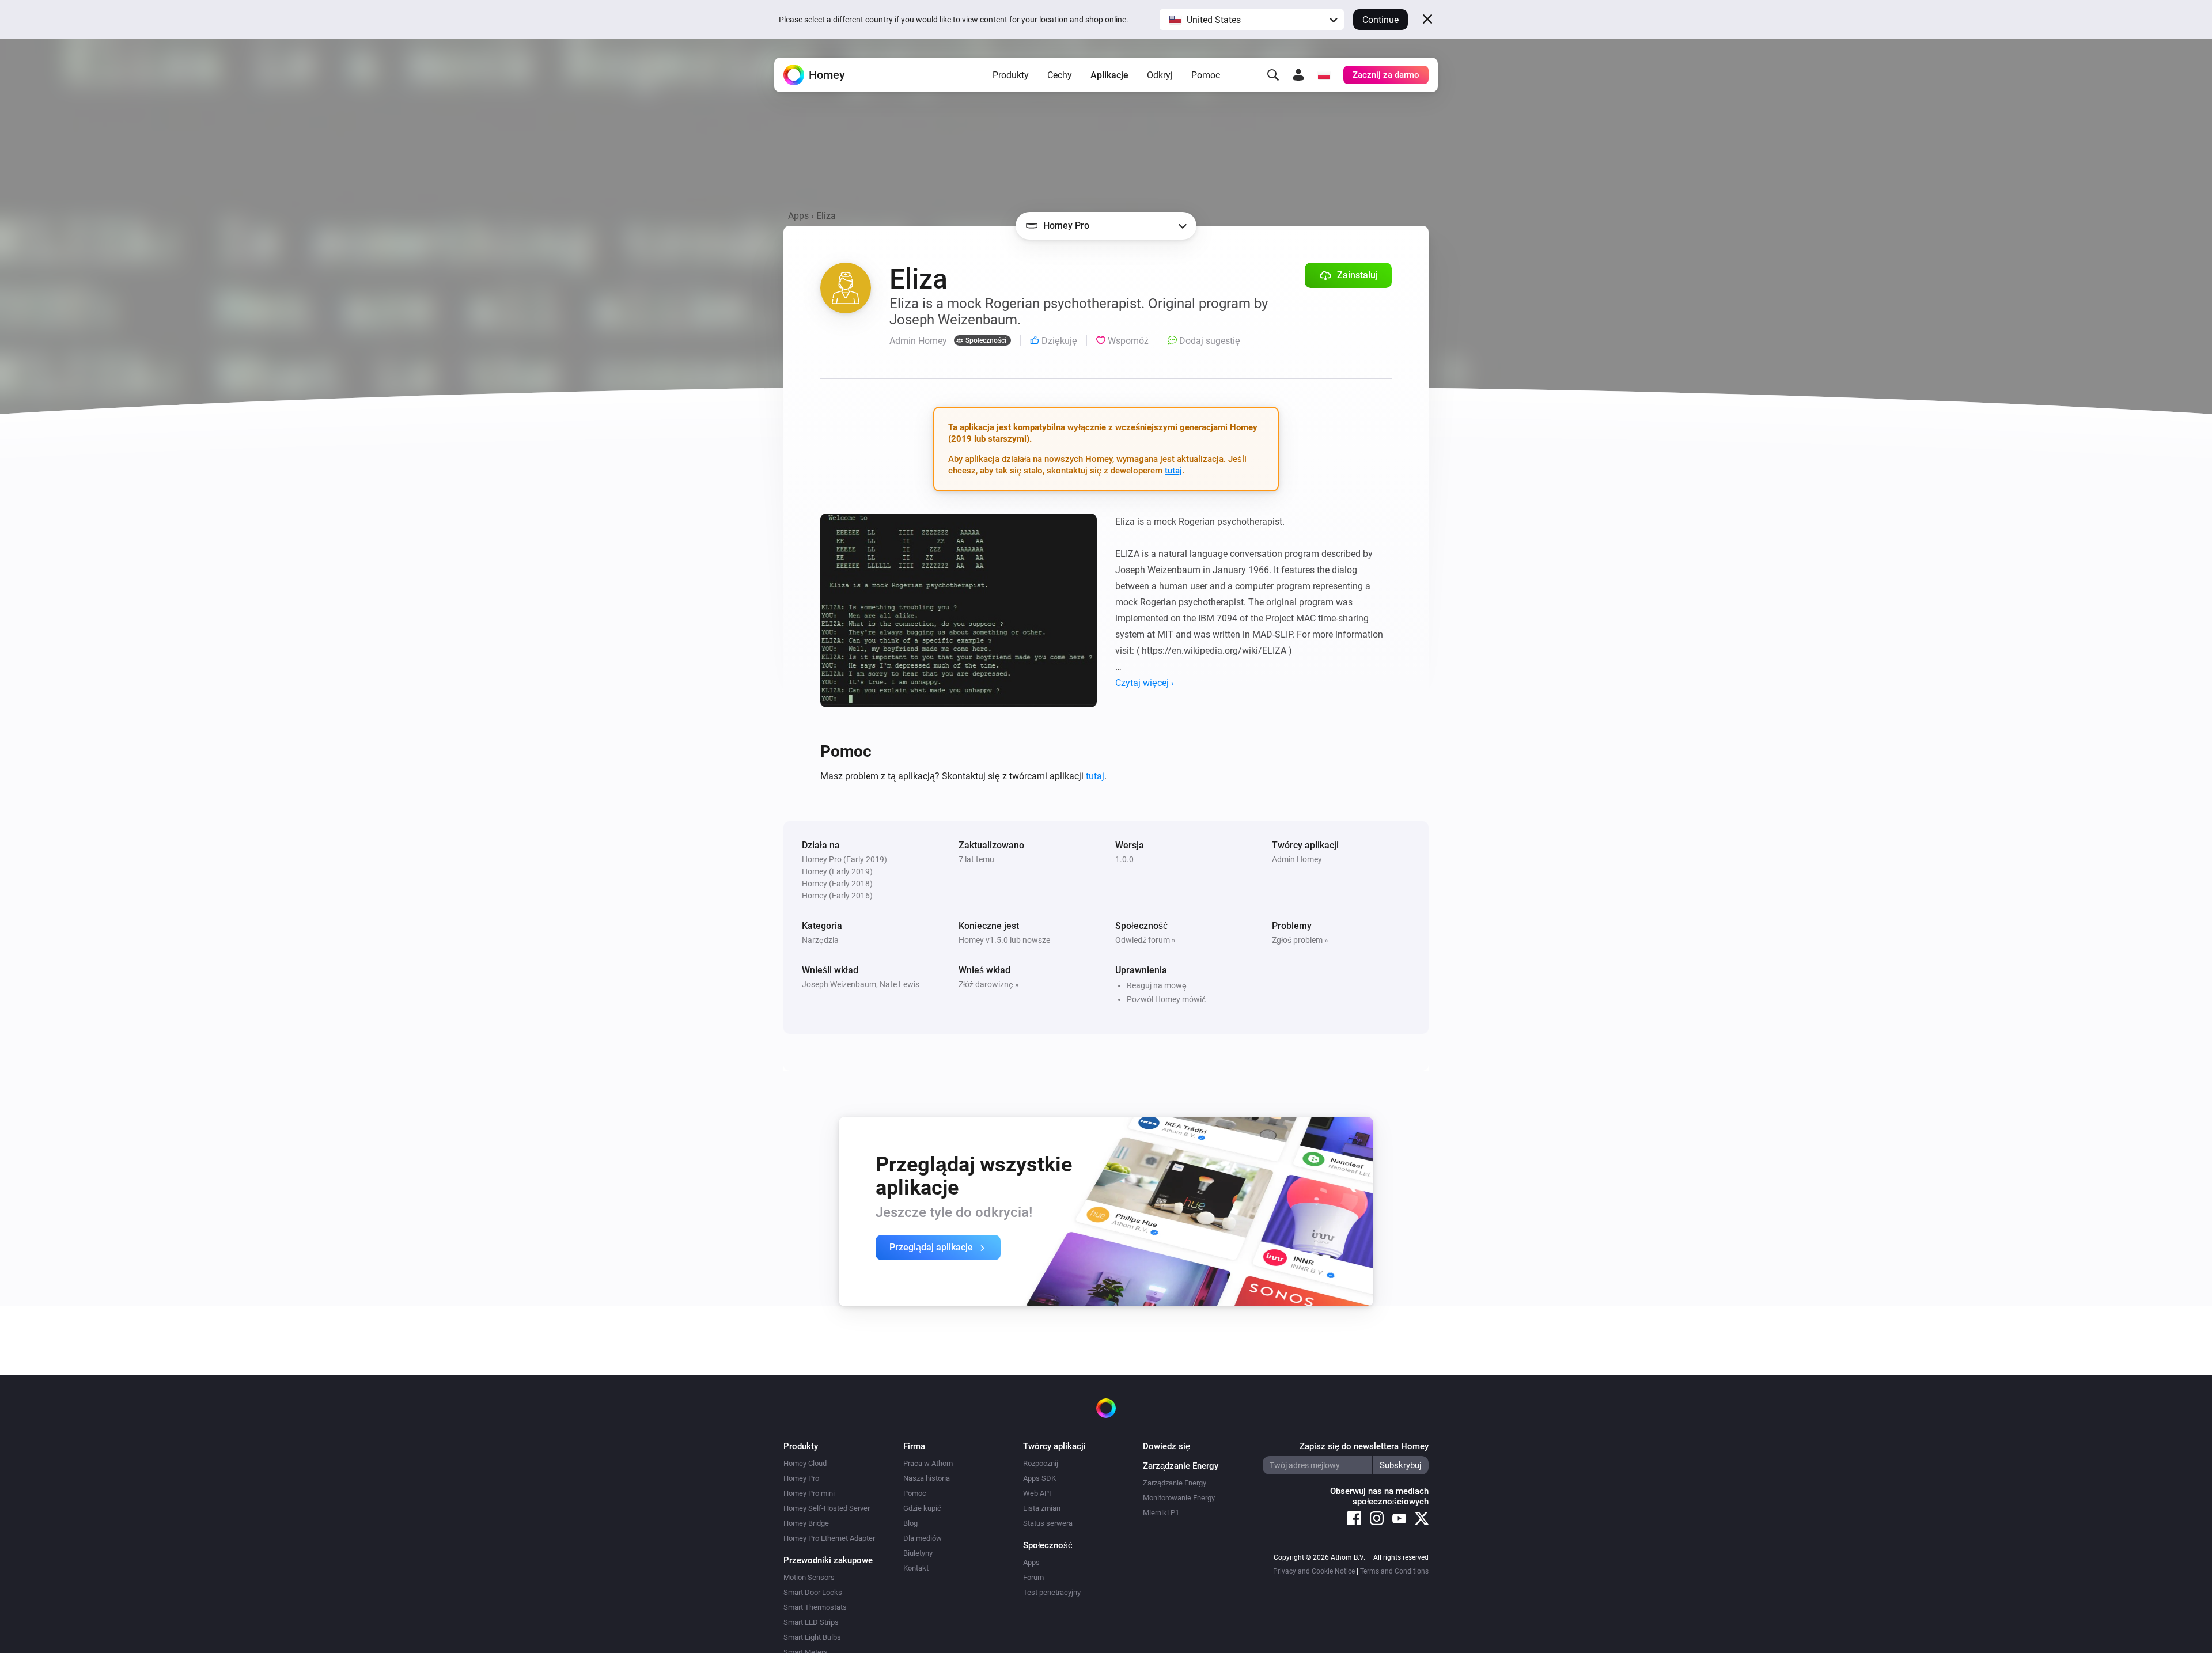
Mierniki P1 (1161, 1513)
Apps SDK (1039, 1478)
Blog (910, 1523)
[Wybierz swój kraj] (1324, 75)
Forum (1033, 1577)
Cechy (1060, 75)
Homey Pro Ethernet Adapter (829, 1538)
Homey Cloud (805, 1463)
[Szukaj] (1273, 75)
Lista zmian (1042, 1508)
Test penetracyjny (1052, 1592)
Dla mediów (923, 1538)
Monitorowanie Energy (1179, 1498)
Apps (798, 216)
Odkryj (1160, 75)
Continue (1380, 20)
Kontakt (916, 1568)
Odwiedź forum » (1145, 940)
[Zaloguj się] (1298, 75)
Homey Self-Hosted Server (827, 1508)
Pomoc (1206, 75)
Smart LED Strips (811, 1622)
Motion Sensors (809, 1577)
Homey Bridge (806, 1523)
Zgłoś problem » (1300, 940)
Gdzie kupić (922, 1508)
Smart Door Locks (813, 1592)
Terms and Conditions (1394, 1571)
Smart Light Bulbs (812, 1637)
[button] (1252, 20)
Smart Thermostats (815, 1607)
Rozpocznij (1041, 1463)
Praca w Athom (928, 1463)
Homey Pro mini (809, 1493)
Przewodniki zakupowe (828, 1560)
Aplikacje (1109, 75)
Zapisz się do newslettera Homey (1364, 1446)
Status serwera (1048, 1523)
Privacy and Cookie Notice (1314, 1571)
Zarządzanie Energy (1175, 1483)
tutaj (1173, 471)
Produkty (1011, 75)
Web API (1037, 1493)
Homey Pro (801, 1478)
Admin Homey (1297, 859)
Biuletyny (918, 1553)
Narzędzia (820, 940)
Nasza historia (927, 1478)
